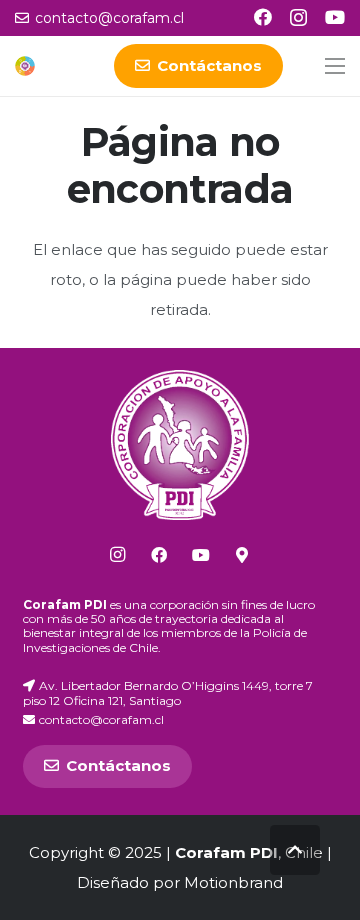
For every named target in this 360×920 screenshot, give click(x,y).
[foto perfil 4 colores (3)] (25, 66)
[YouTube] (335, 17)
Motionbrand (233, 882)
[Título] (242, 555)
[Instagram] (298, 18)
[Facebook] (263, 17)
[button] (335, 66)
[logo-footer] (180, 445)
